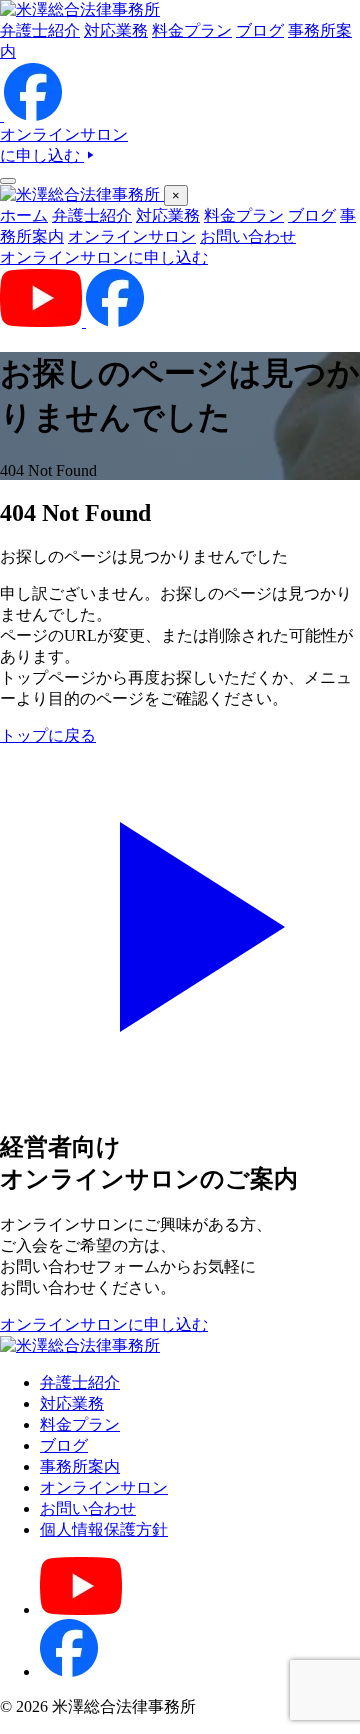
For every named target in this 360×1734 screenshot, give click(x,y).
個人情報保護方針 (104, 1529)
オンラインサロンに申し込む (104, 257)
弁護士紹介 (40, 30)
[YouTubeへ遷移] (2, 115)
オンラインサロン (132, 236)
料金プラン (192, 30)
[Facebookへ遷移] (33, 115)
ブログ (260, 30)
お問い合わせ (248, 236)
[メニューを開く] (8, 181)
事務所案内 (80, 1466)
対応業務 (116, 30)
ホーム (24, 215)
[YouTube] (81, 1609)
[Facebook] (69, 1671)
